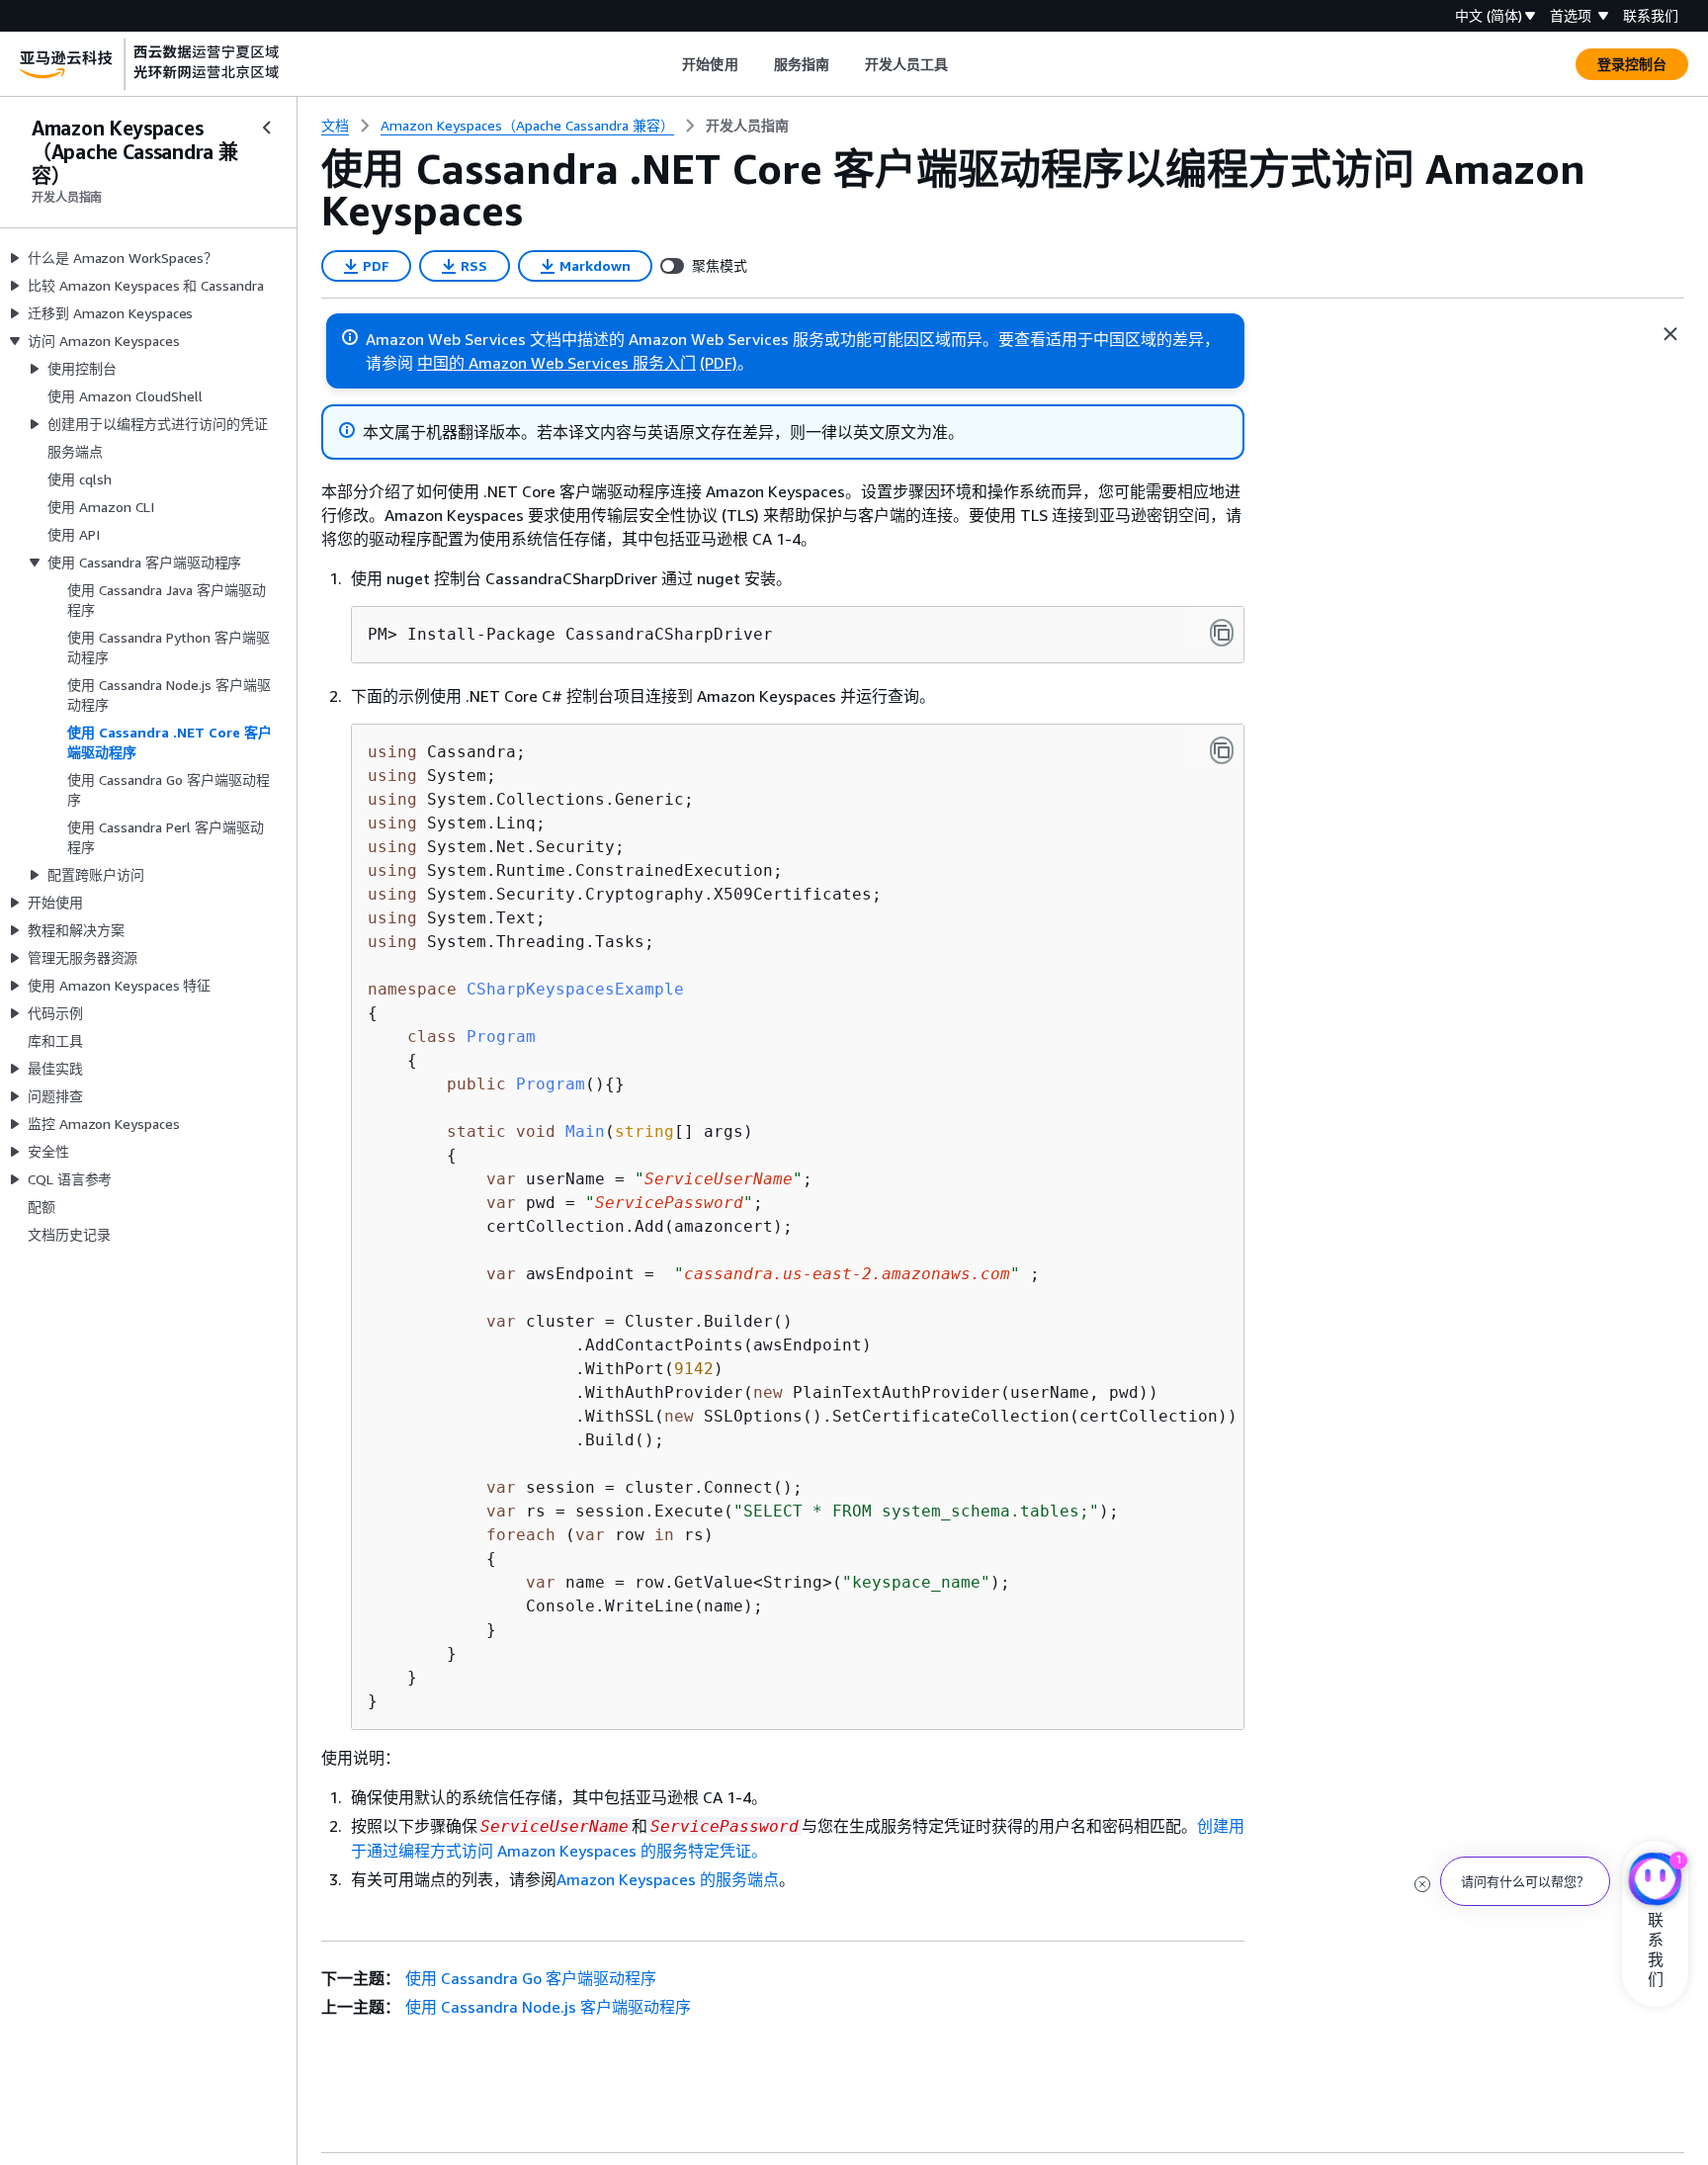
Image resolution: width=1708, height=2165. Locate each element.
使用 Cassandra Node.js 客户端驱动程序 (548, 2007)
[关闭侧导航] (267, 128)
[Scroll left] (668, 64)
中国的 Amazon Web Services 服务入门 (556, 363)
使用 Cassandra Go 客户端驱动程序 (531, 1978)
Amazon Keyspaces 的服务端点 (668, 1879)
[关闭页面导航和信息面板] (1670, 334)
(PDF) (719, 363)
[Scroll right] (963, 64)
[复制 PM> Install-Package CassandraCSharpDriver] (1222, 633)
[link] (747, 126)
